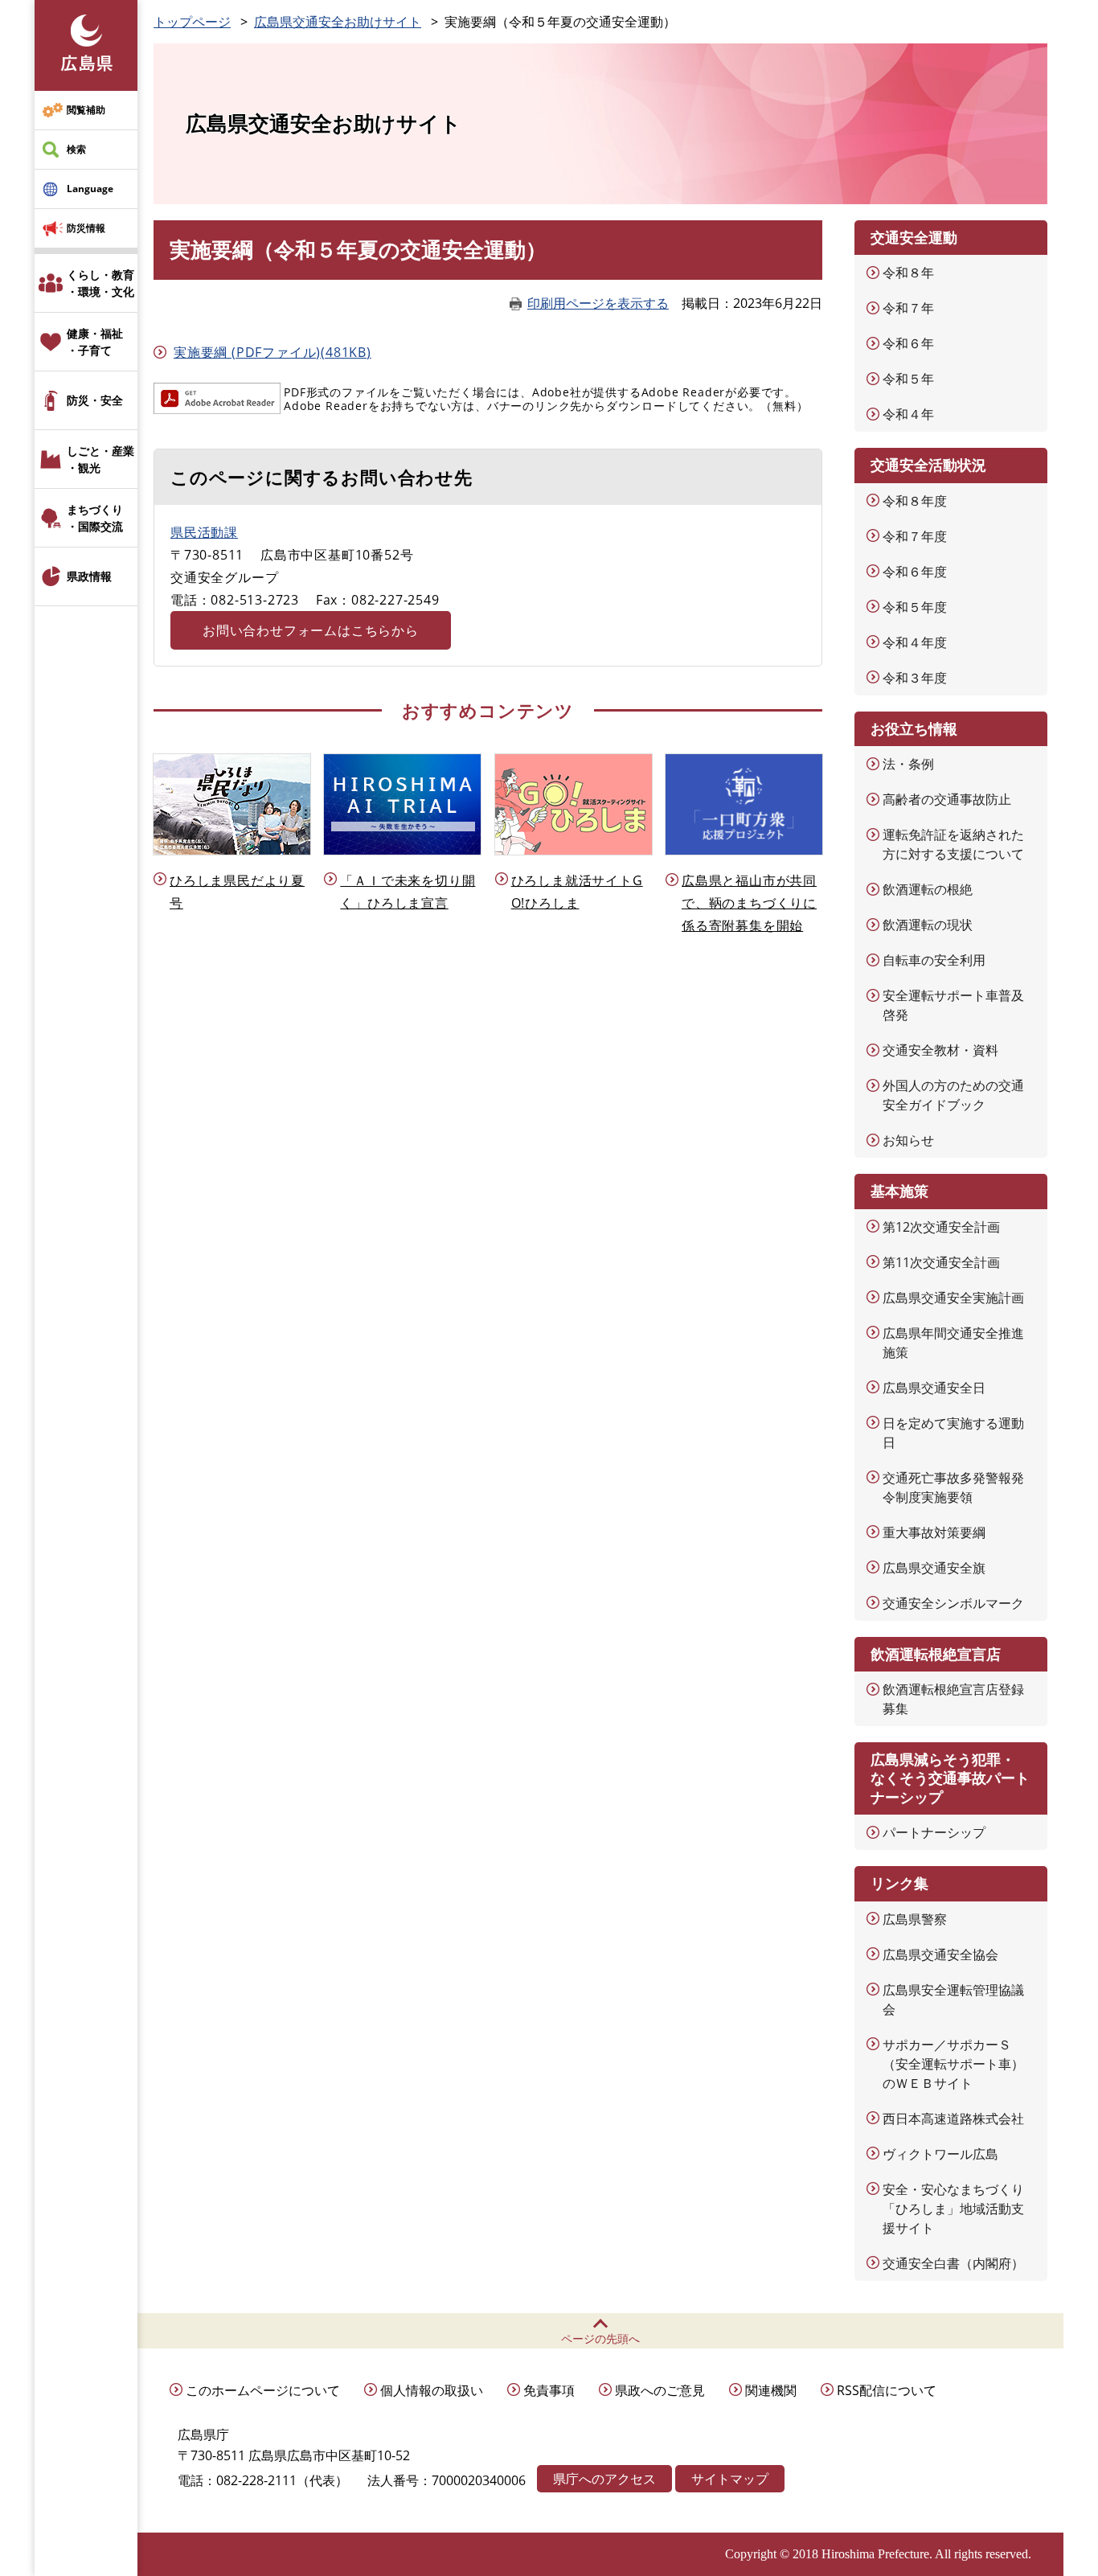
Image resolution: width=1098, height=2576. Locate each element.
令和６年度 (915, 572)
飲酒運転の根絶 (928, 889)
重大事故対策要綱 (934, 1532)
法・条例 (908, 764)
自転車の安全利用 (934, 960)
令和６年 (908, 343)
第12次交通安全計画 (941, 1227)
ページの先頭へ (600, 2338)
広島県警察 (915, 1919)
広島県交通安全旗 (934, 1568)
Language (90, 189)
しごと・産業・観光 (100, 459)
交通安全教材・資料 (940, 1050)
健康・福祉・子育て (95, 342)
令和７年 (908, 308)
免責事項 (549, 2390)
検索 (76, 149)
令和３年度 (915, 678)
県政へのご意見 (660, 2390)
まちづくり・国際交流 (95, 518)
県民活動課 (204, 532)
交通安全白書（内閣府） (953, 2263)
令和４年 (908, 414)
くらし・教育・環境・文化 (100, 283)
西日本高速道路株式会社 (953, 2119)
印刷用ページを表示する (598, 303)
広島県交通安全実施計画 (953, 1298)
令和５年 (908, 379)
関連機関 (771, 2390)
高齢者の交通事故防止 (947, 799)
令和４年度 (915, 642)
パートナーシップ (934, 1832)
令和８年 (908, 273)
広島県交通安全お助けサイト (338, 22)
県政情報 (89, 576)
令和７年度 (915, 536)
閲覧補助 (86, 110)
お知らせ (908, 1140)
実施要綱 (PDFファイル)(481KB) (272, 352)
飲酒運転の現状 (928, 925)
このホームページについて (263, 2390)
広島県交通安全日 (934, 1388)
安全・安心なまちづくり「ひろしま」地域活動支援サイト (953, 2209)
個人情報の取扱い (432, 2390)
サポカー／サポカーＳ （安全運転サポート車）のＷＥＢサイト (953, 2064)
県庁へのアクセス (604, 2479)
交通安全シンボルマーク (953, 1603)
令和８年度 (915, 501)
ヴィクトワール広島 (940, 2154)
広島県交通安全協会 (940, 1955)
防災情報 (86, 228)
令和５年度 (915, 607)
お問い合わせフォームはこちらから (311, 630)
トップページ (192, 22)
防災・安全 (95, 400)
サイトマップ (730, 2479)
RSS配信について (887, 2390)
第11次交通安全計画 (941, 1262)
